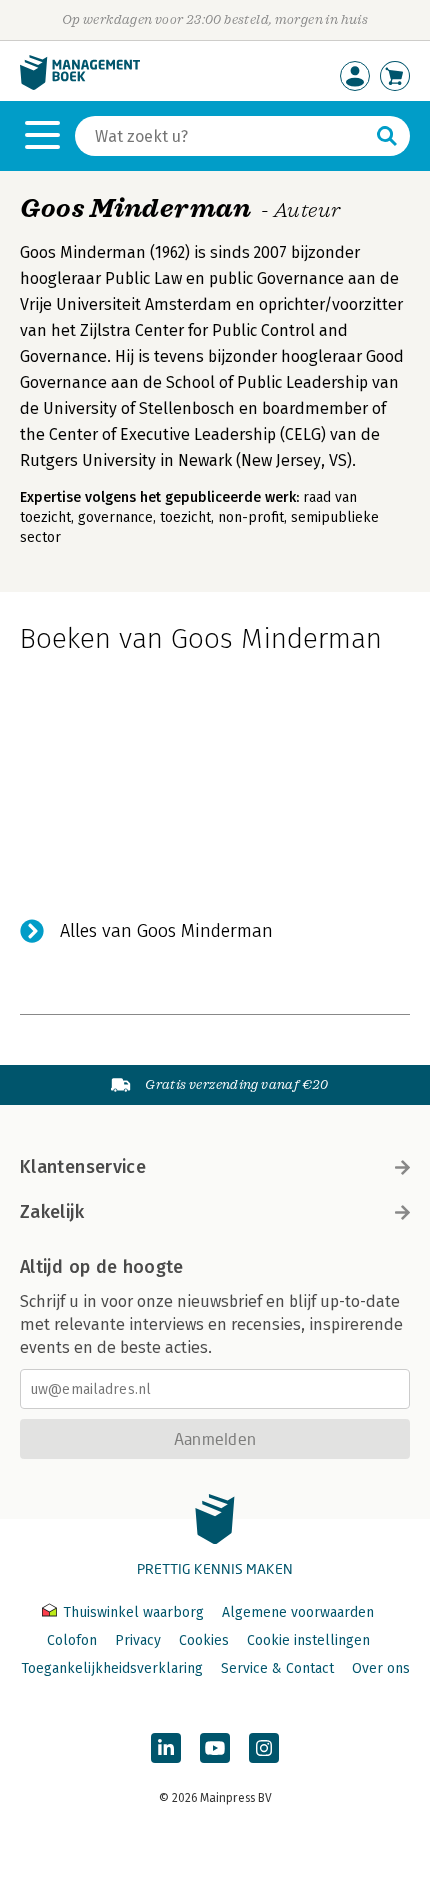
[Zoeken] (387, 136)
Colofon (72, 1640)
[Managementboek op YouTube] (215, 1748)
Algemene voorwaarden (298, 1612)
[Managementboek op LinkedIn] (166, 1748)
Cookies (204, 1640)
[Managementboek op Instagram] (264, 1748)
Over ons (381, 1668)
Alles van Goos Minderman (166, 931)
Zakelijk (52, 1212)
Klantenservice (83, 1167)
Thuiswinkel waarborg (133, 1612)
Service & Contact (277, 1668)
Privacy (138, 1640)
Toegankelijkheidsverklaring (112, 1668)
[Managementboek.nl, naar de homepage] (80, 85)
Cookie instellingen (308, 1640)
